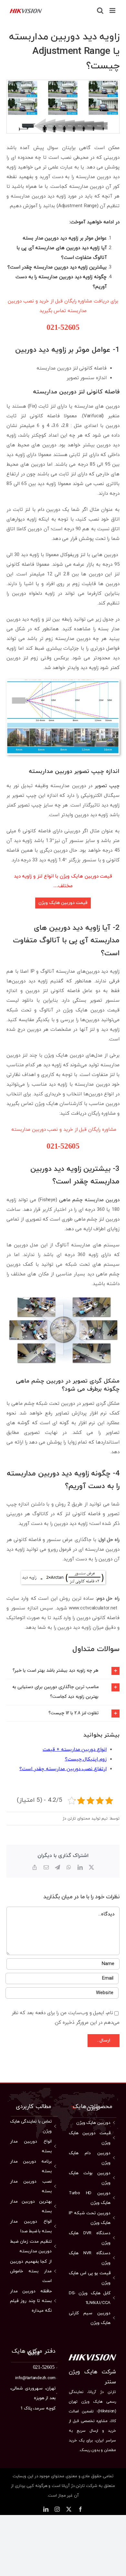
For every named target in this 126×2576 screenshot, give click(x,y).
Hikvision (107, 2411)
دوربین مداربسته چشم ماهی (89, 1200)
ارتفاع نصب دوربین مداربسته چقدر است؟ (63, 1769)
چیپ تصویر (107, 786)
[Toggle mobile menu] (113, 10)
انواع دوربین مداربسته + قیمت (75, 1750)
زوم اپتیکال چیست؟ (86, 1759)
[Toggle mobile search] (100, 10)
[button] (63, 1671)
